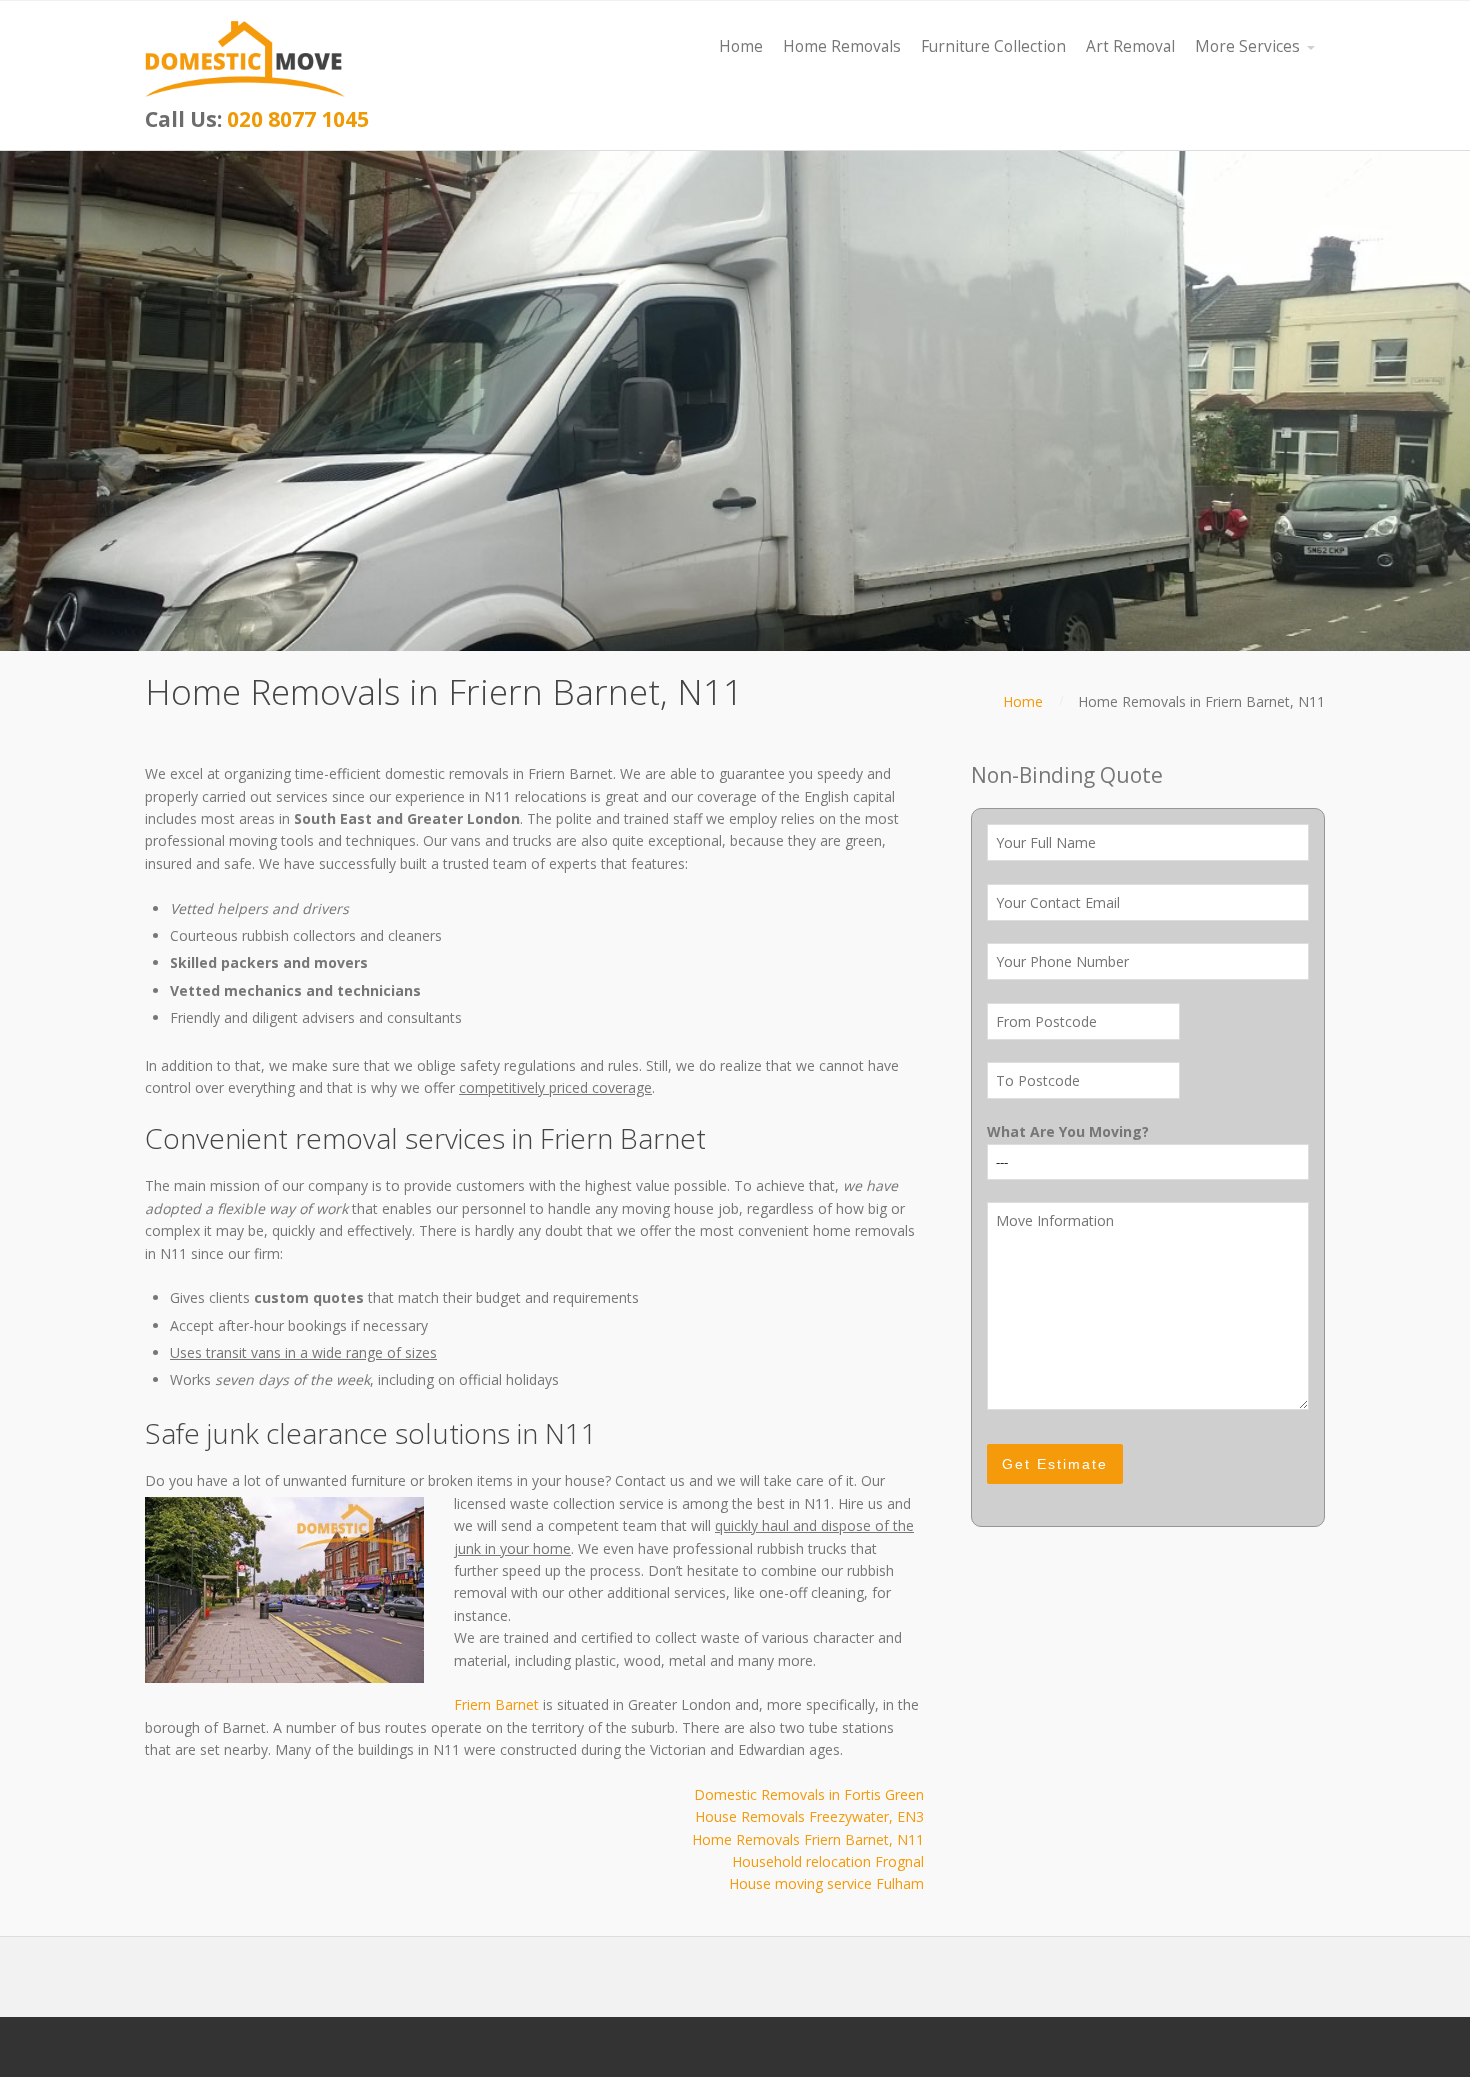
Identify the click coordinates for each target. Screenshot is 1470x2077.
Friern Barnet (496, 1704)
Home (1023, 701)
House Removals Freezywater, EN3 (809, 1816)
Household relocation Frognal (828, 1861)
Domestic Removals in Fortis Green (809, 1794)
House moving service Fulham (826, 1883)
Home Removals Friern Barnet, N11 (808, 1839)
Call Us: (257, 119)
